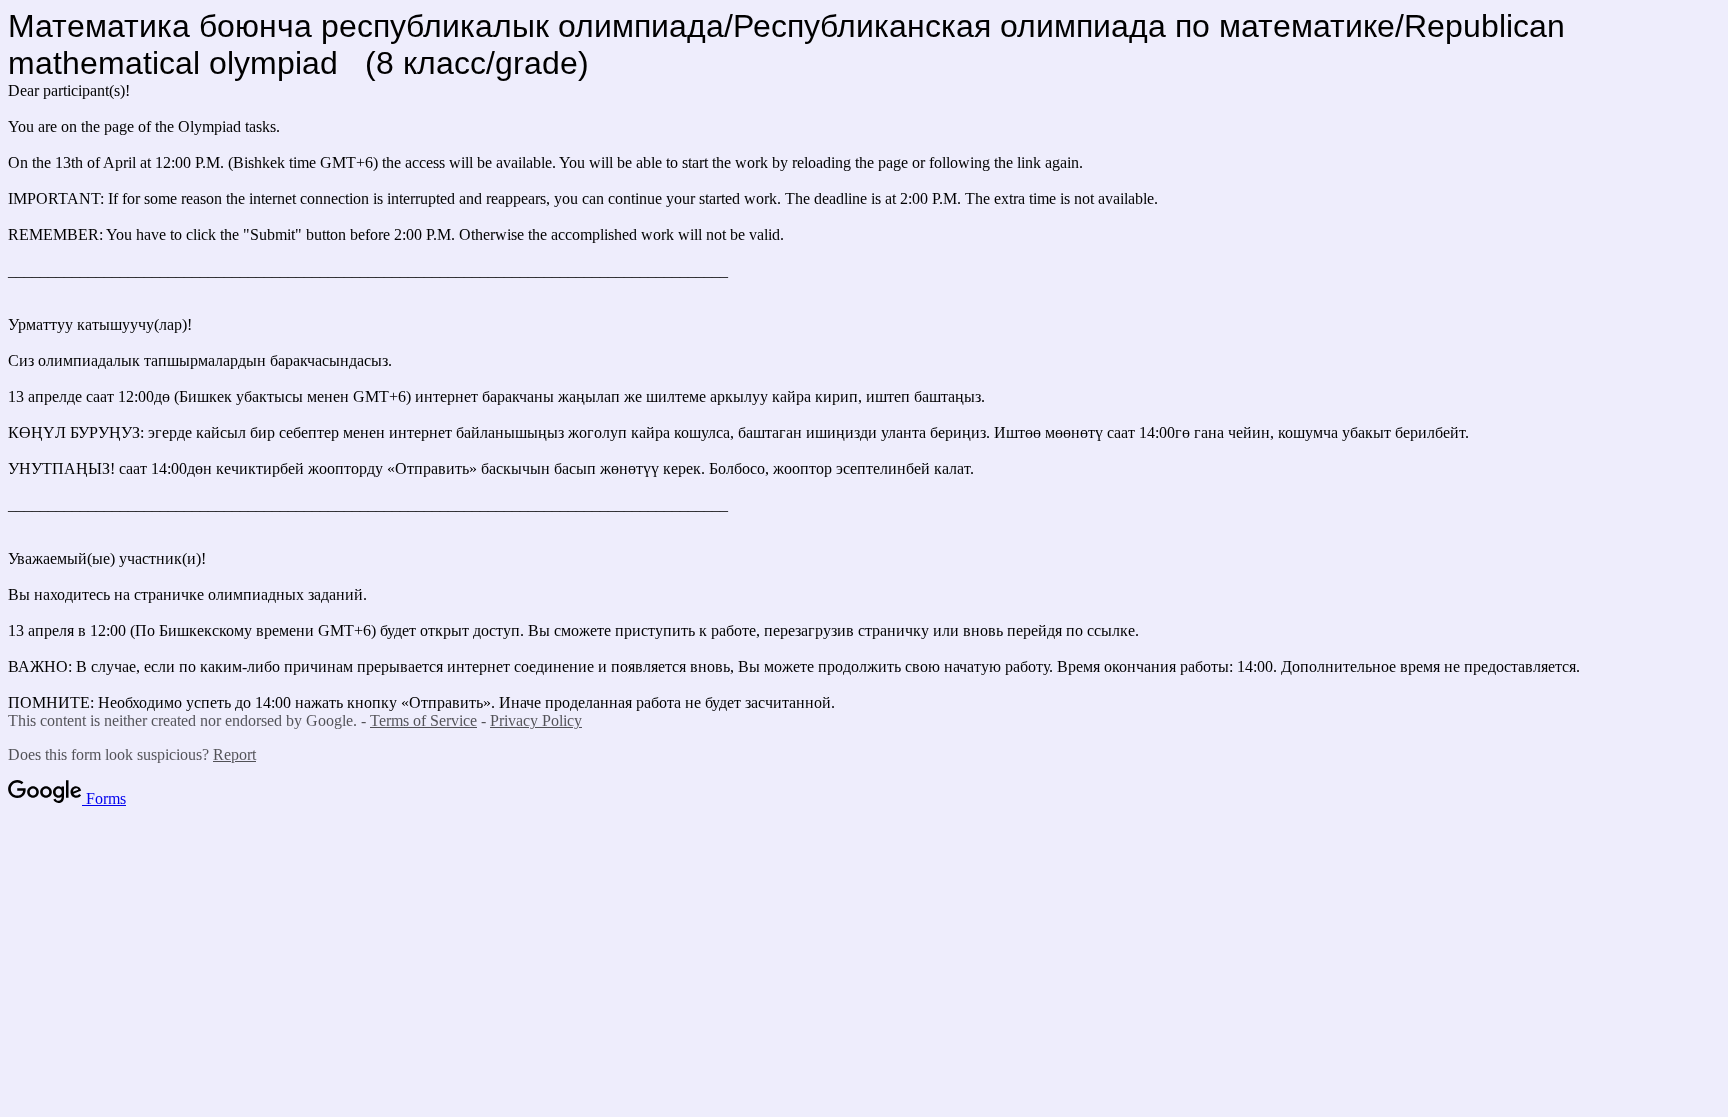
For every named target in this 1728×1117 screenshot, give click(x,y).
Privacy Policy (536, 720)
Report (234, 754)
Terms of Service (423, 720)
